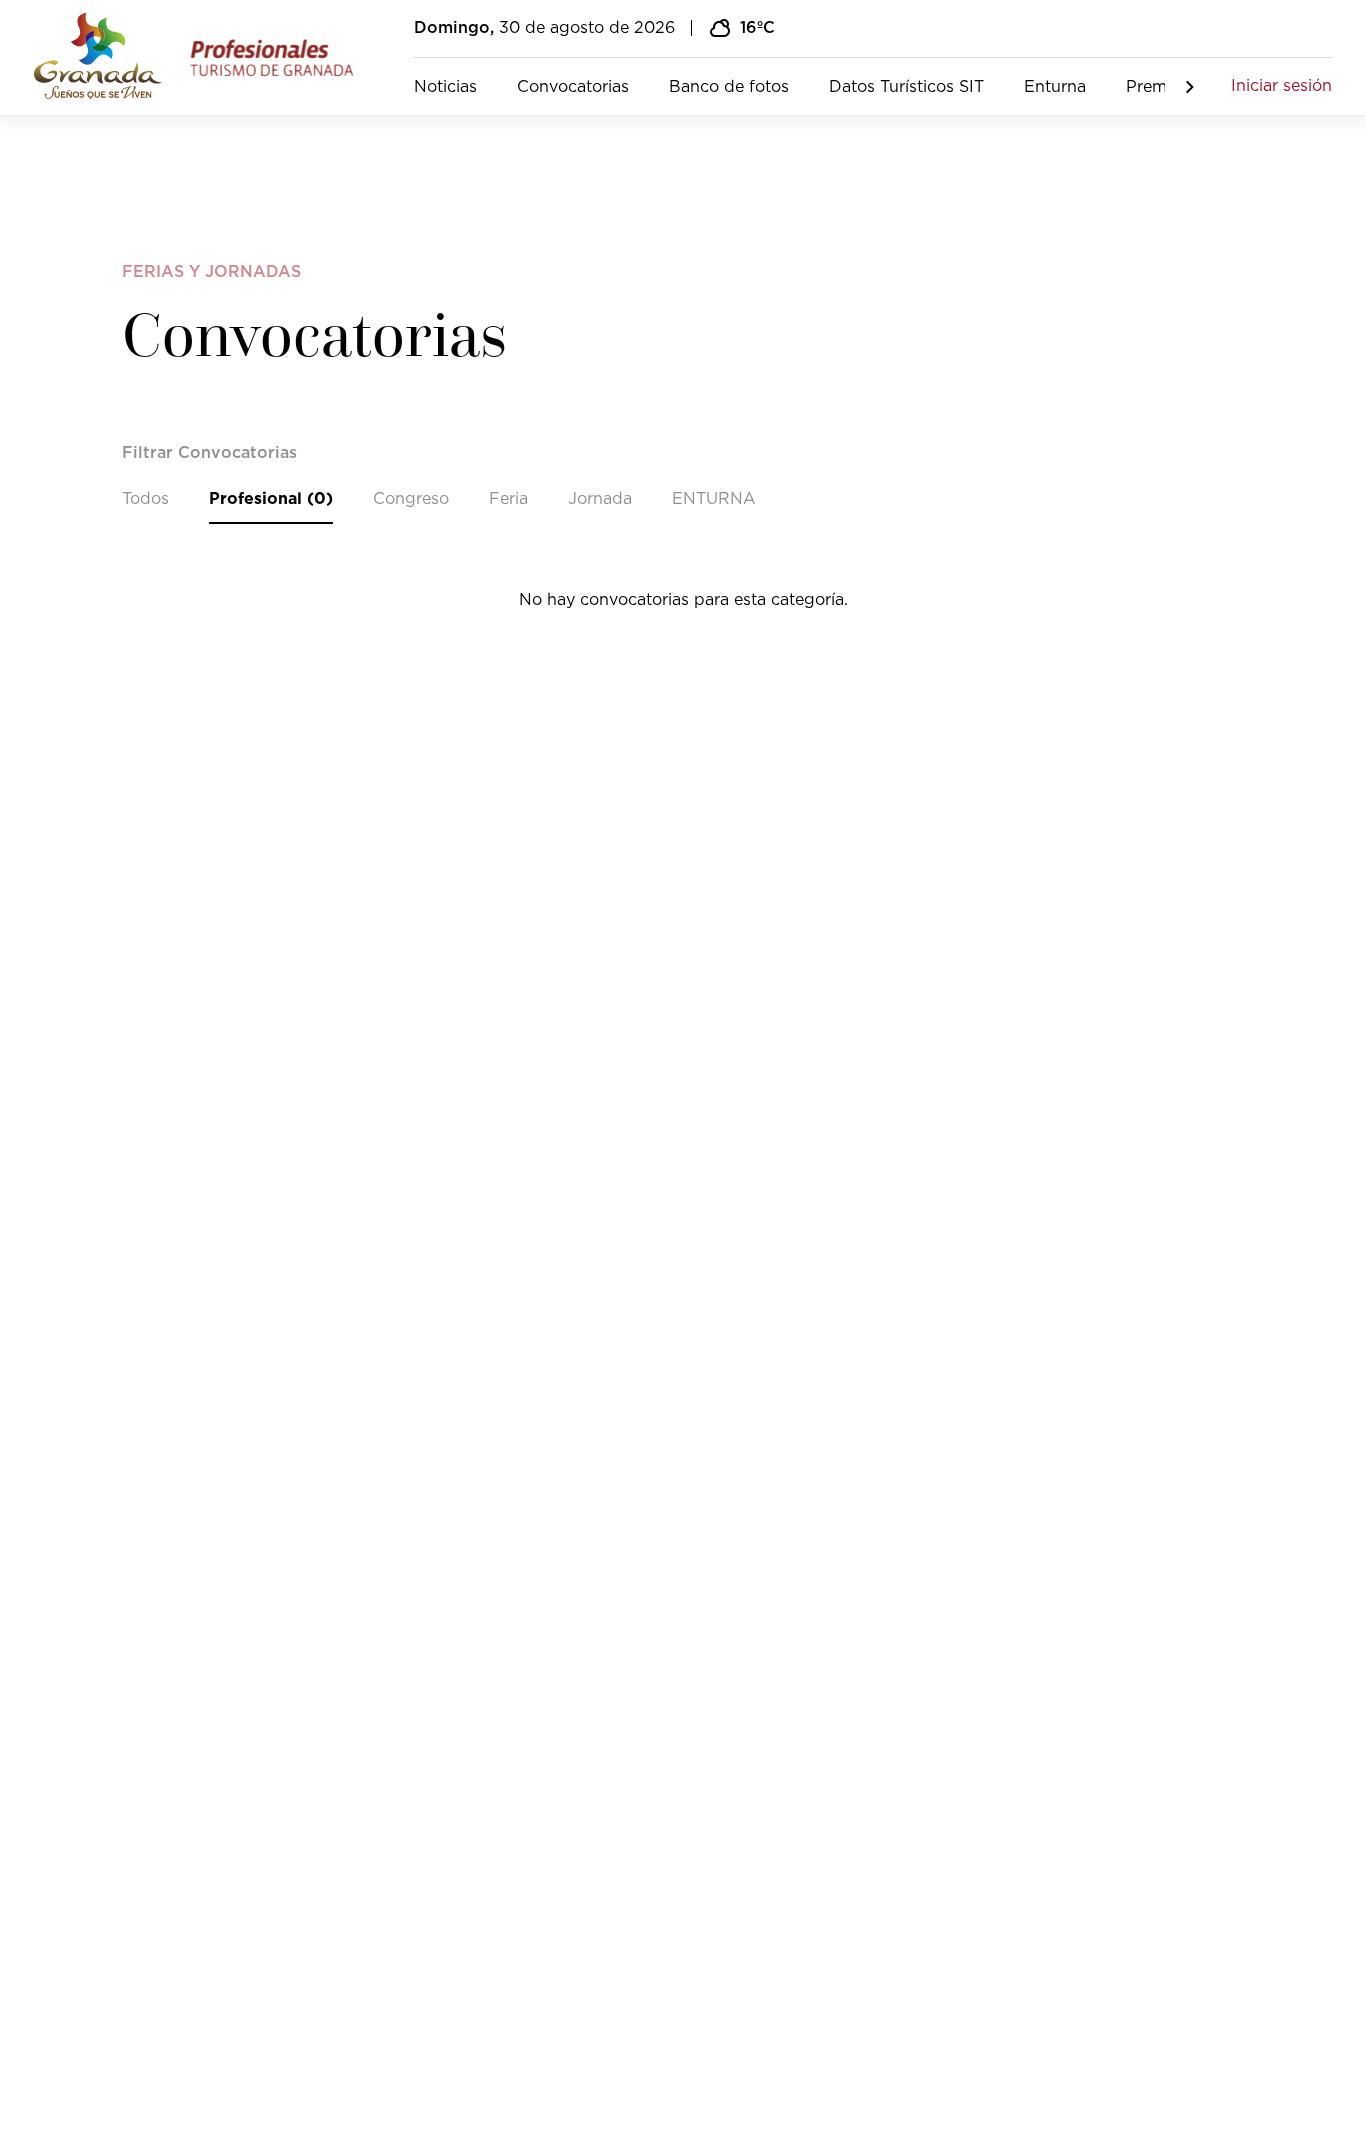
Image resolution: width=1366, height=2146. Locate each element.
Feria (508, 498)
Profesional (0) (271, 498)
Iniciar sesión (1281, 86)
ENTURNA (714, 498)
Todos (145, 498)
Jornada (600, 498)
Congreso (411, 498)
